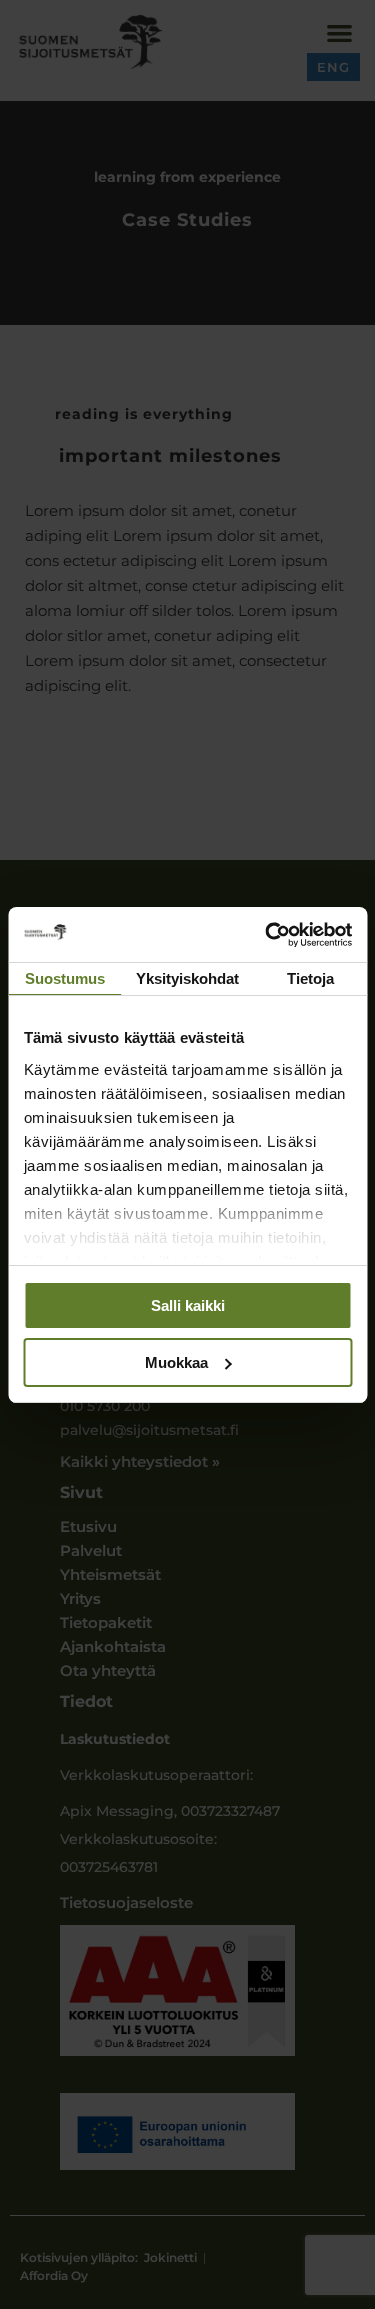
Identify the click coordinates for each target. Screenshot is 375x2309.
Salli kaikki (188, 1305)
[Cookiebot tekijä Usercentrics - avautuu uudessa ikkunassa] (267, 935)
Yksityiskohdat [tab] (187, 978)
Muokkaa (176, 1362)
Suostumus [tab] (65, 978)
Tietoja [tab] (310, 978)
